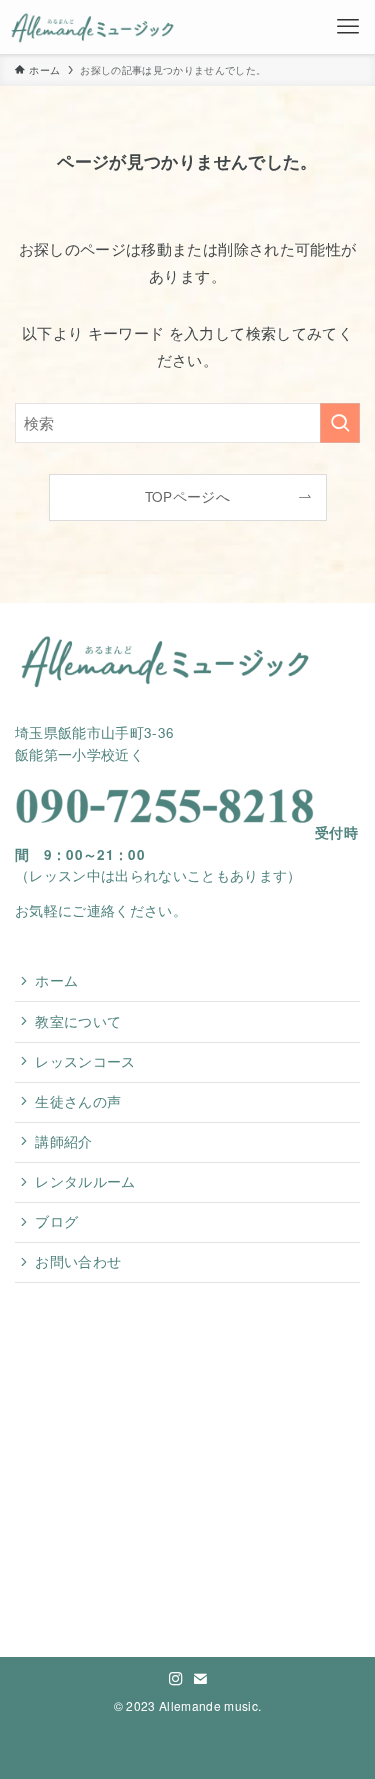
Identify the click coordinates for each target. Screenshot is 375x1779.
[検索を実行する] (340, 423)
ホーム (56, 980)
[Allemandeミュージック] (93, 27)
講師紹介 (63, 1141)
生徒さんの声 (78, 1101)
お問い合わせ (78, 1261)
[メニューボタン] (348, 27)
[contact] (200, 1679)
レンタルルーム (85, 1181)
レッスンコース (85, 1061)
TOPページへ (187, 496)
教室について (78, 1021)
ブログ (56, 1221)
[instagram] (176, 1679)
